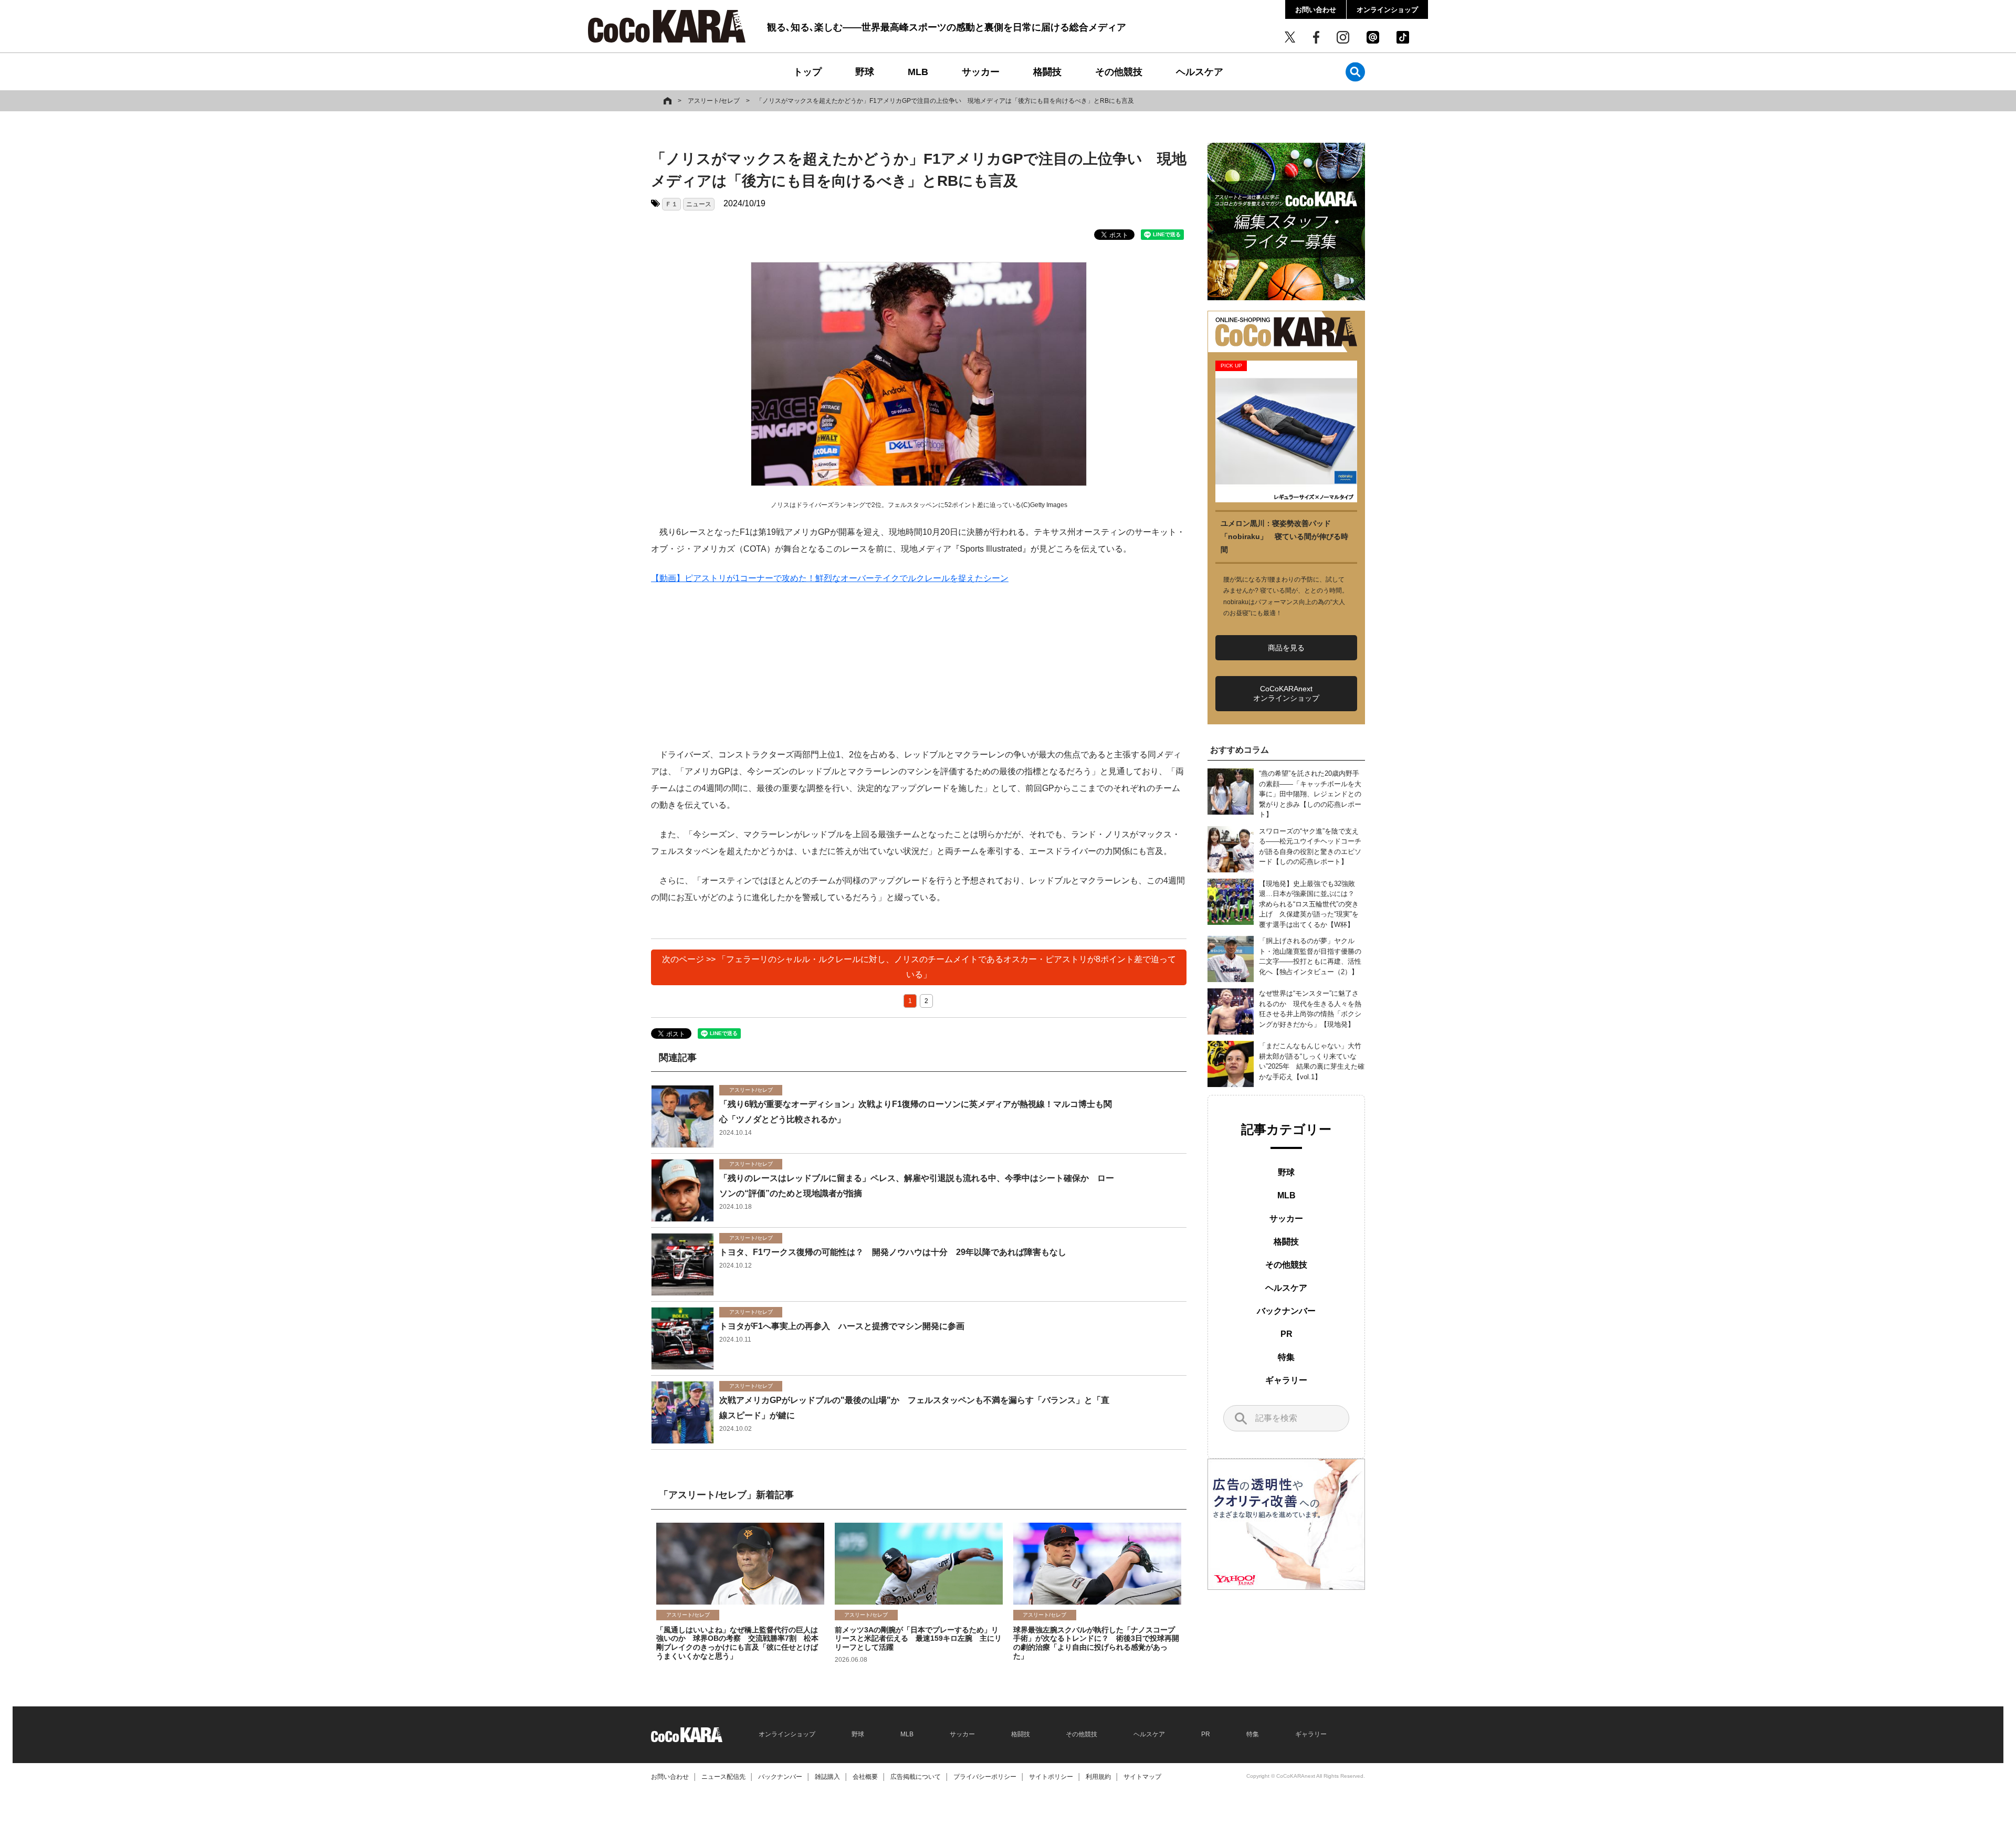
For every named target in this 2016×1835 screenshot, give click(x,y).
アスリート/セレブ (714, 101)
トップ (807, 72)
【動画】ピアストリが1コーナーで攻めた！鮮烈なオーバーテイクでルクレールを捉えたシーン (830, 578)
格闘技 (1047, 72)
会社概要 (865, 1777)
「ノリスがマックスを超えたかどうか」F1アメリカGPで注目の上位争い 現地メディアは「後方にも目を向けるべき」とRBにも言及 (945, 101)
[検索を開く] (1355, 72)
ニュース (699, 204)
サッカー (981, 72)
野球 (865, 72)
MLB (918, 72)
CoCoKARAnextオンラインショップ (1286, 693)
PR (1287, 1334)
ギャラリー (1286, 1380)
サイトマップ (1142, 1777)
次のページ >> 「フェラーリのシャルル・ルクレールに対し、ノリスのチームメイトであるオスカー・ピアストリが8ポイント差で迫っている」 (919, 967)
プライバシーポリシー (985, 1777)
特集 (1286, 1357)
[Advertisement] (919, 673)
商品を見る (1286, 648)
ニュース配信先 (723, 1777)
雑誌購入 (827, 1777)
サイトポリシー (1051, 1777)
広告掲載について (916, 1777)
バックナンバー (1286, 1311)
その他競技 (1119, 72)
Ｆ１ (671, 204)
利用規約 (1098, 1777)
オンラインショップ (1387, 10)
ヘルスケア (1200, 72)
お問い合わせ (1316, 10)
